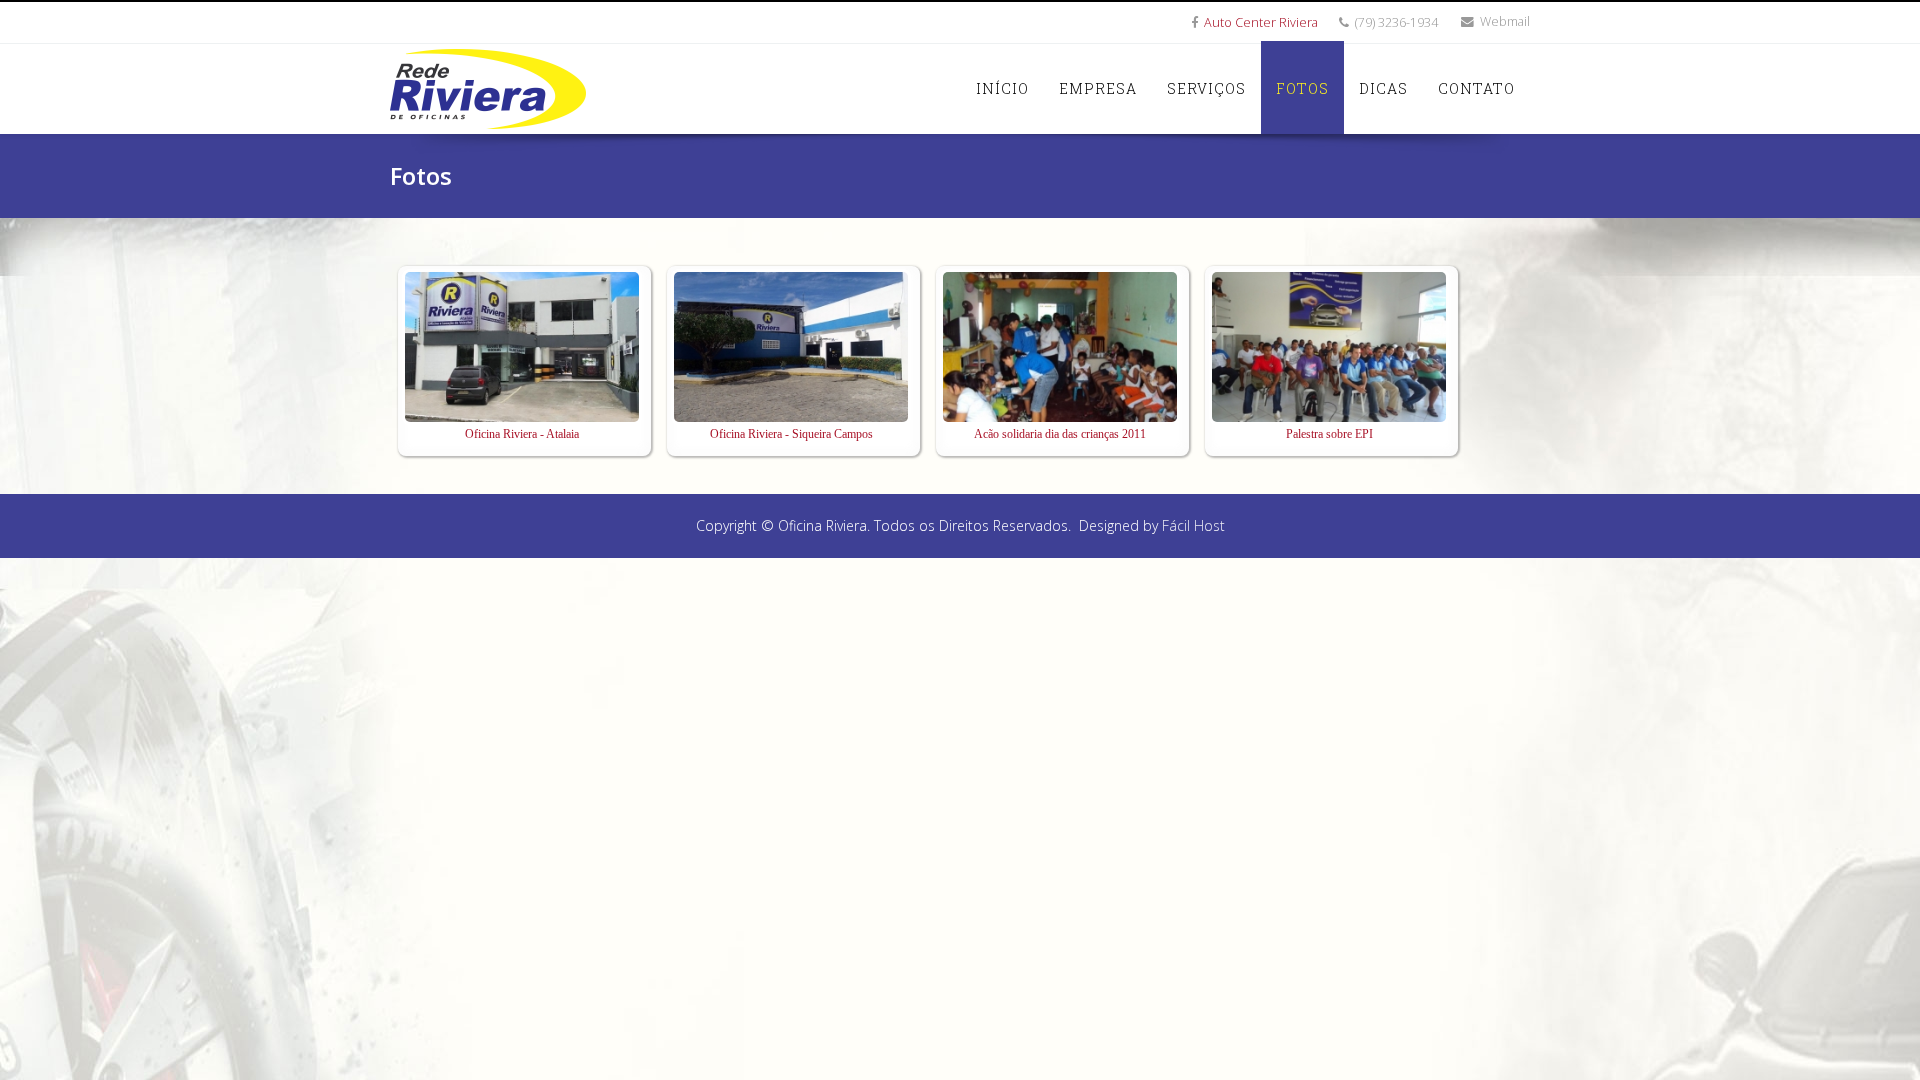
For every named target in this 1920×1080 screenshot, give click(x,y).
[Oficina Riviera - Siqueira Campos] (791, 347)
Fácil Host (1193, 525)
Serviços (1206, 88)
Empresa (1098, 88)
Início (1002, 88)
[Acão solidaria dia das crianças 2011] (1060, 347)
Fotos (1302, 88)
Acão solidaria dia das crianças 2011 (1060, 434)
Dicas (1383, 88)
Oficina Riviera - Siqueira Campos (791, 434)
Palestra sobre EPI (1329, 434)
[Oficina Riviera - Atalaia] (522, 347)
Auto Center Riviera (1261, 22)
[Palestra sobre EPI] (1329, 347)
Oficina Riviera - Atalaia (522, 434)
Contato (1476, 88)
